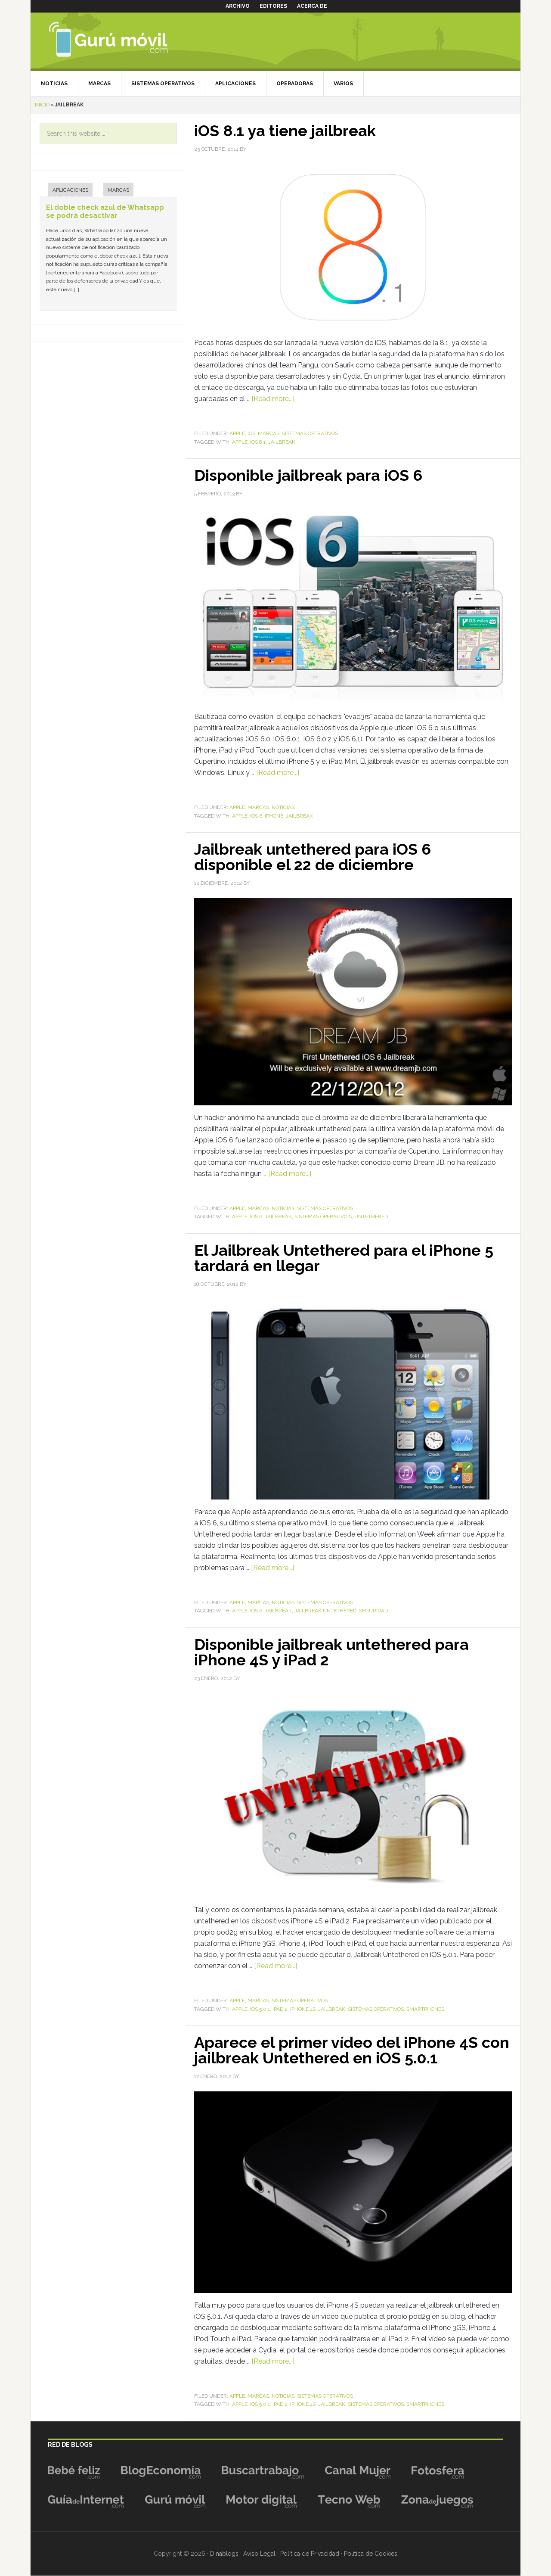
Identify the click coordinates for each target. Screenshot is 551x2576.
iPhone (274, 816)
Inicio (42, 105)
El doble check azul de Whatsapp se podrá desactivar (105, 212)
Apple (237, 433)
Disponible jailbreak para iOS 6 (308, 475)
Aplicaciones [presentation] (70, 190)
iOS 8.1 (258, 442)
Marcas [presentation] (118, 190)
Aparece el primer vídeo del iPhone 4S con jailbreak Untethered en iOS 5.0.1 (352, 2050)
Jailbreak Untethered (325, 1611)
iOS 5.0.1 (260, 2009)
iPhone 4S (303, 2009)
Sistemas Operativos (376, 2009)
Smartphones (425, 2009)
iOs (251, 433)
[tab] (66, 191)
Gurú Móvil (123, 40)
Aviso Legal (259, 2554)
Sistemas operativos (310, 433)
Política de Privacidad (310, 2554)
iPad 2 (280, 2009)
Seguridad (373, 1611)
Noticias (283, 807)
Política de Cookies (371, 2554)
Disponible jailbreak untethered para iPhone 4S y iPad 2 (331, 1652)
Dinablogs (224, 2554)
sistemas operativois (323, 1216)
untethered (371, 1216)
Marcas (269, 433)
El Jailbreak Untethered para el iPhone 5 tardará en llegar (344, 1258)
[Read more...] (273, 399)
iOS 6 (256, 816)
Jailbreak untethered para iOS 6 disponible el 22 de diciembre (313, 857)
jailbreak (282, 442)
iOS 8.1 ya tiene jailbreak (285, 131)
